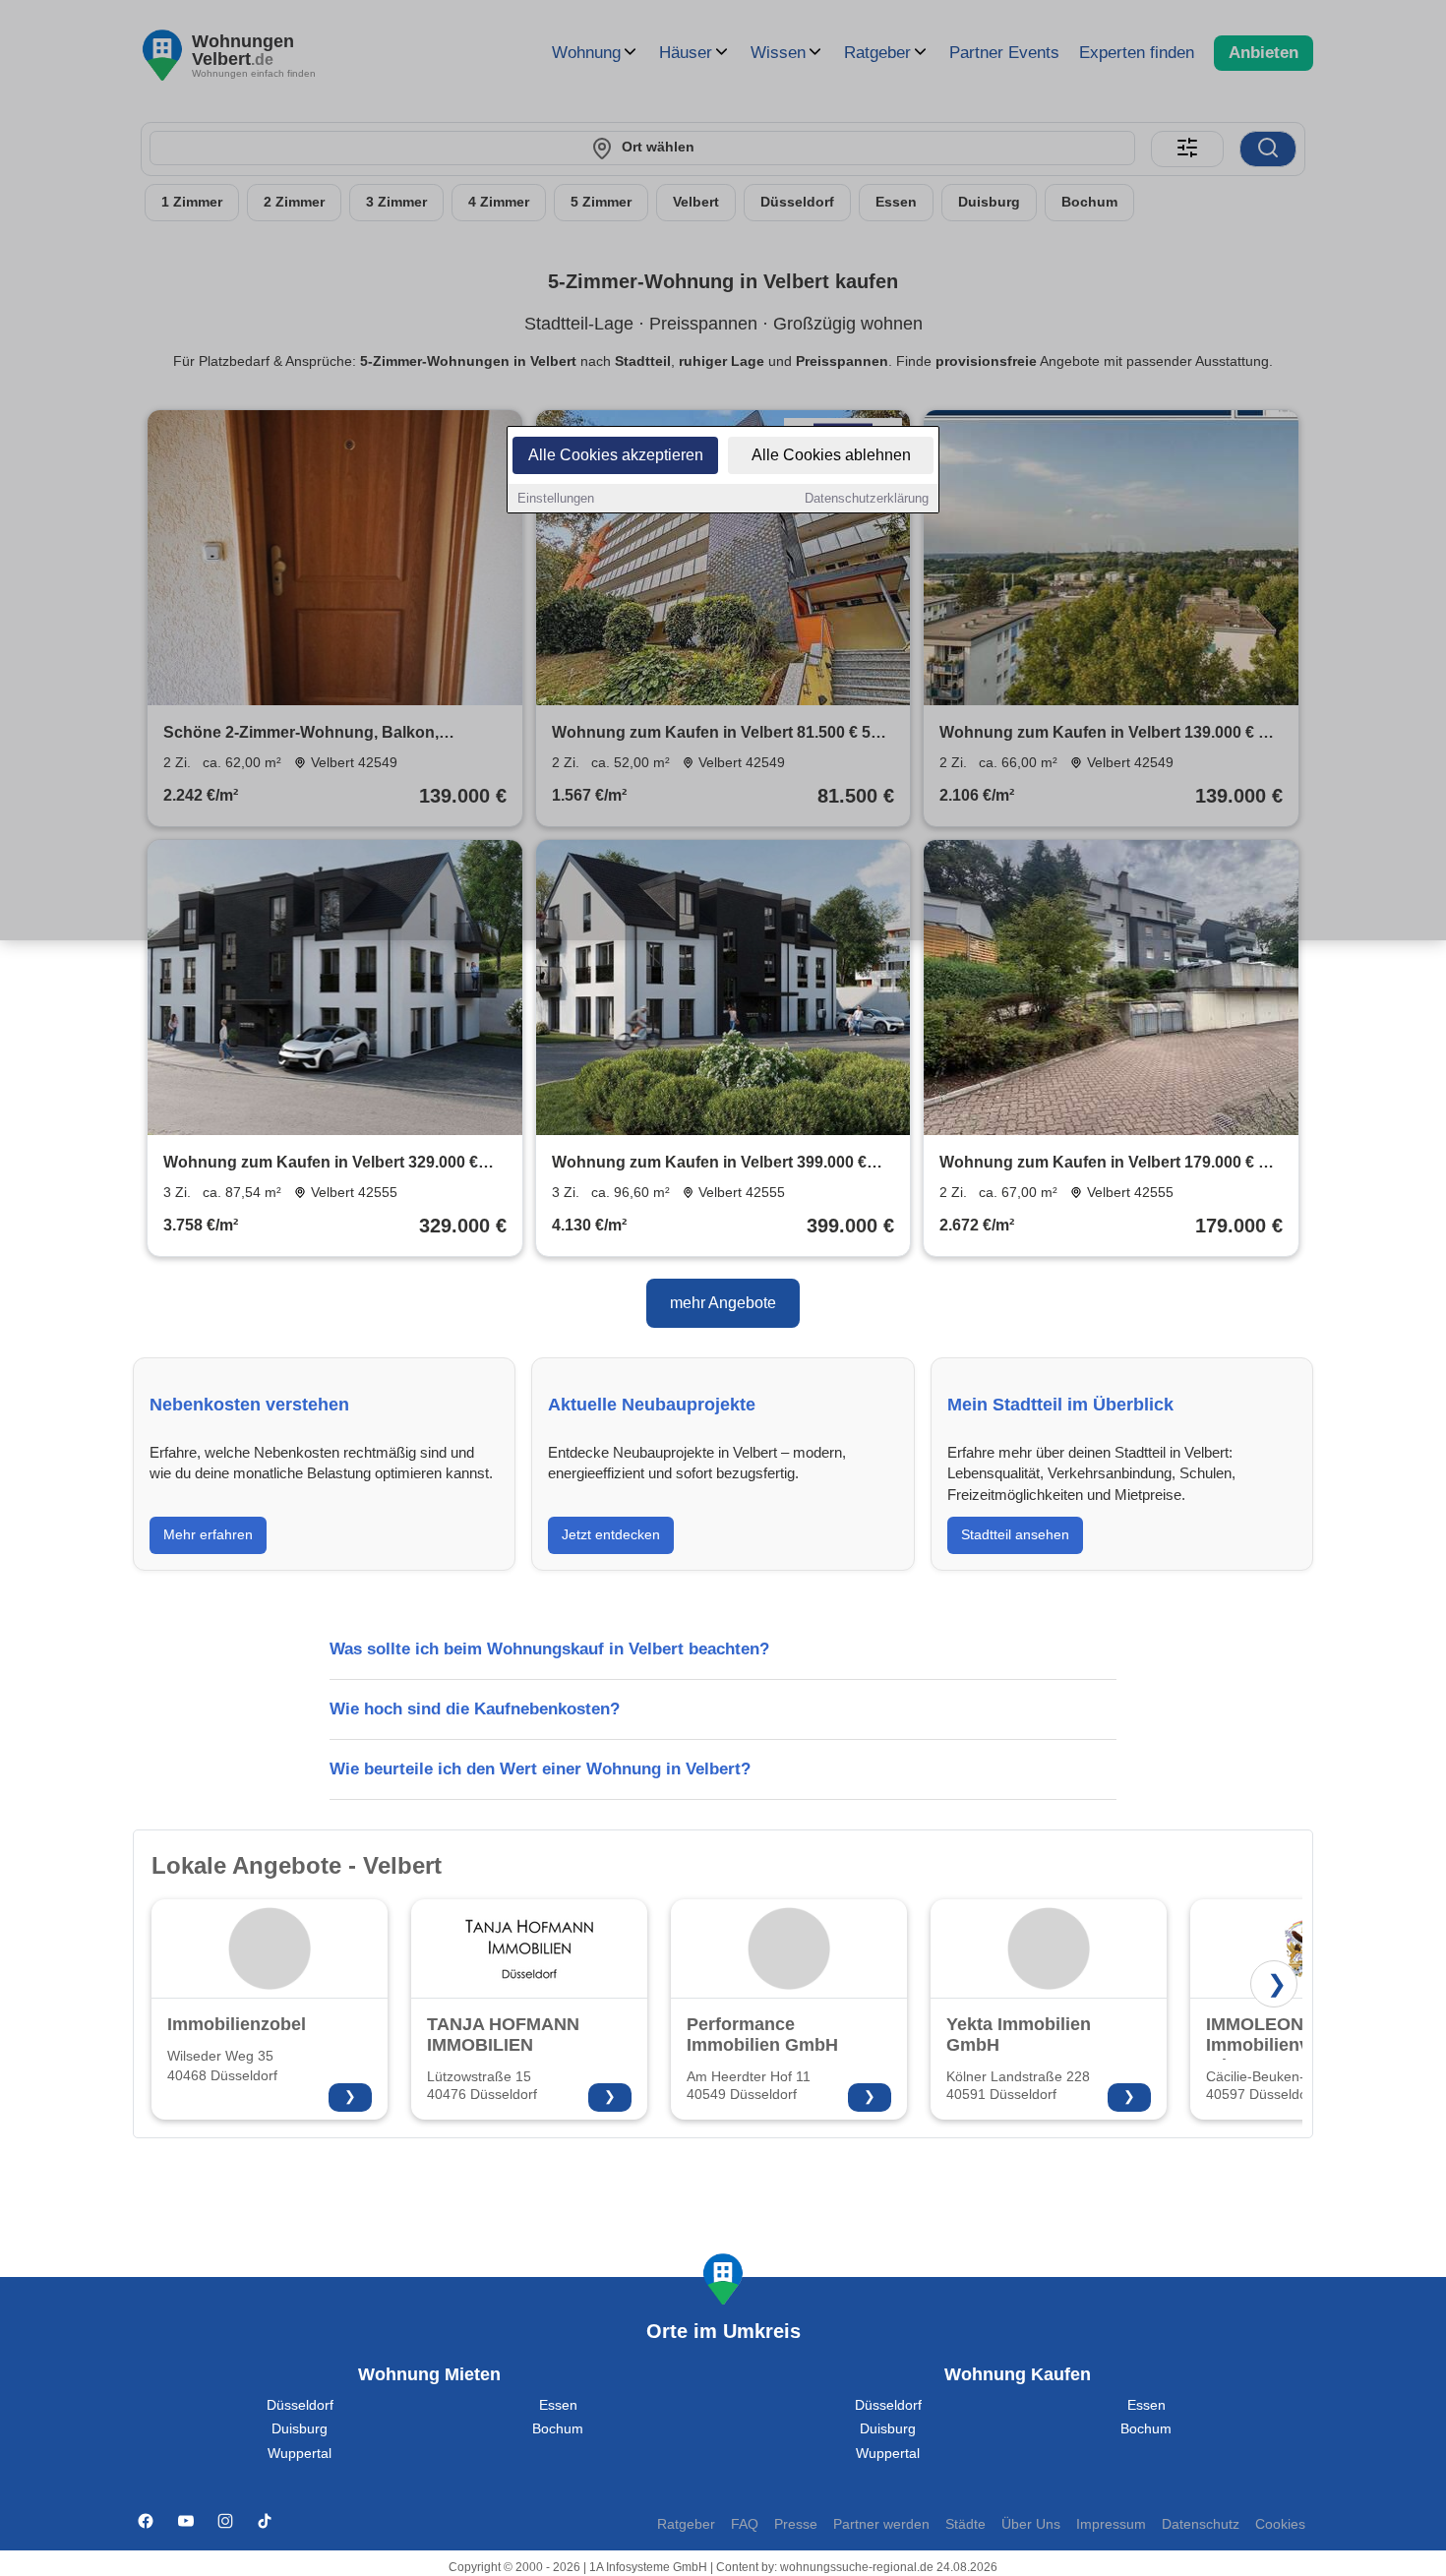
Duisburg (300, 2429)
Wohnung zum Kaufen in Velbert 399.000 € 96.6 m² (709, 1164)
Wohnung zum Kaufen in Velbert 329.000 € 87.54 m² (321, 1164)
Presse (796, 2524)
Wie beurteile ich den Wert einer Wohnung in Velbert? (540, 1769)
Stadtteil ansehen (1015, 1534)
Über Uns (1031, 2524)
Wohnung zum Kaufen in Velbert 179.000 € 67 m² (1108, 1164)
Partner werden (881, 2524)
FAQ (745, 2524)
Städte (965, 2524)
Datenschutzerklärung (867, 498)
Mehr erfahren (208, 1534)
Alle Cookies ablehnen (831, 455)
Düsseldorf (300, 2405)
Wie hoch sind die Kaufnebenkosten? (475, 1709)
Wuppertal (300, 2454)
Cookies (1280, 2524)
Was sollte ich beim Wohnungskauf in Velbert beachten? (549, 1649)
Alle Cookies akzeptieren (616, 455)
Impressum (1111, 2524)
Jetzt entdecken (611, 1534)
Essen (558, 2405)
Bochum (558, 2429)
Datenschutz (1201, 2524)
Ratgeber (686, 2524)
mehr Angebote (723, 1303)
